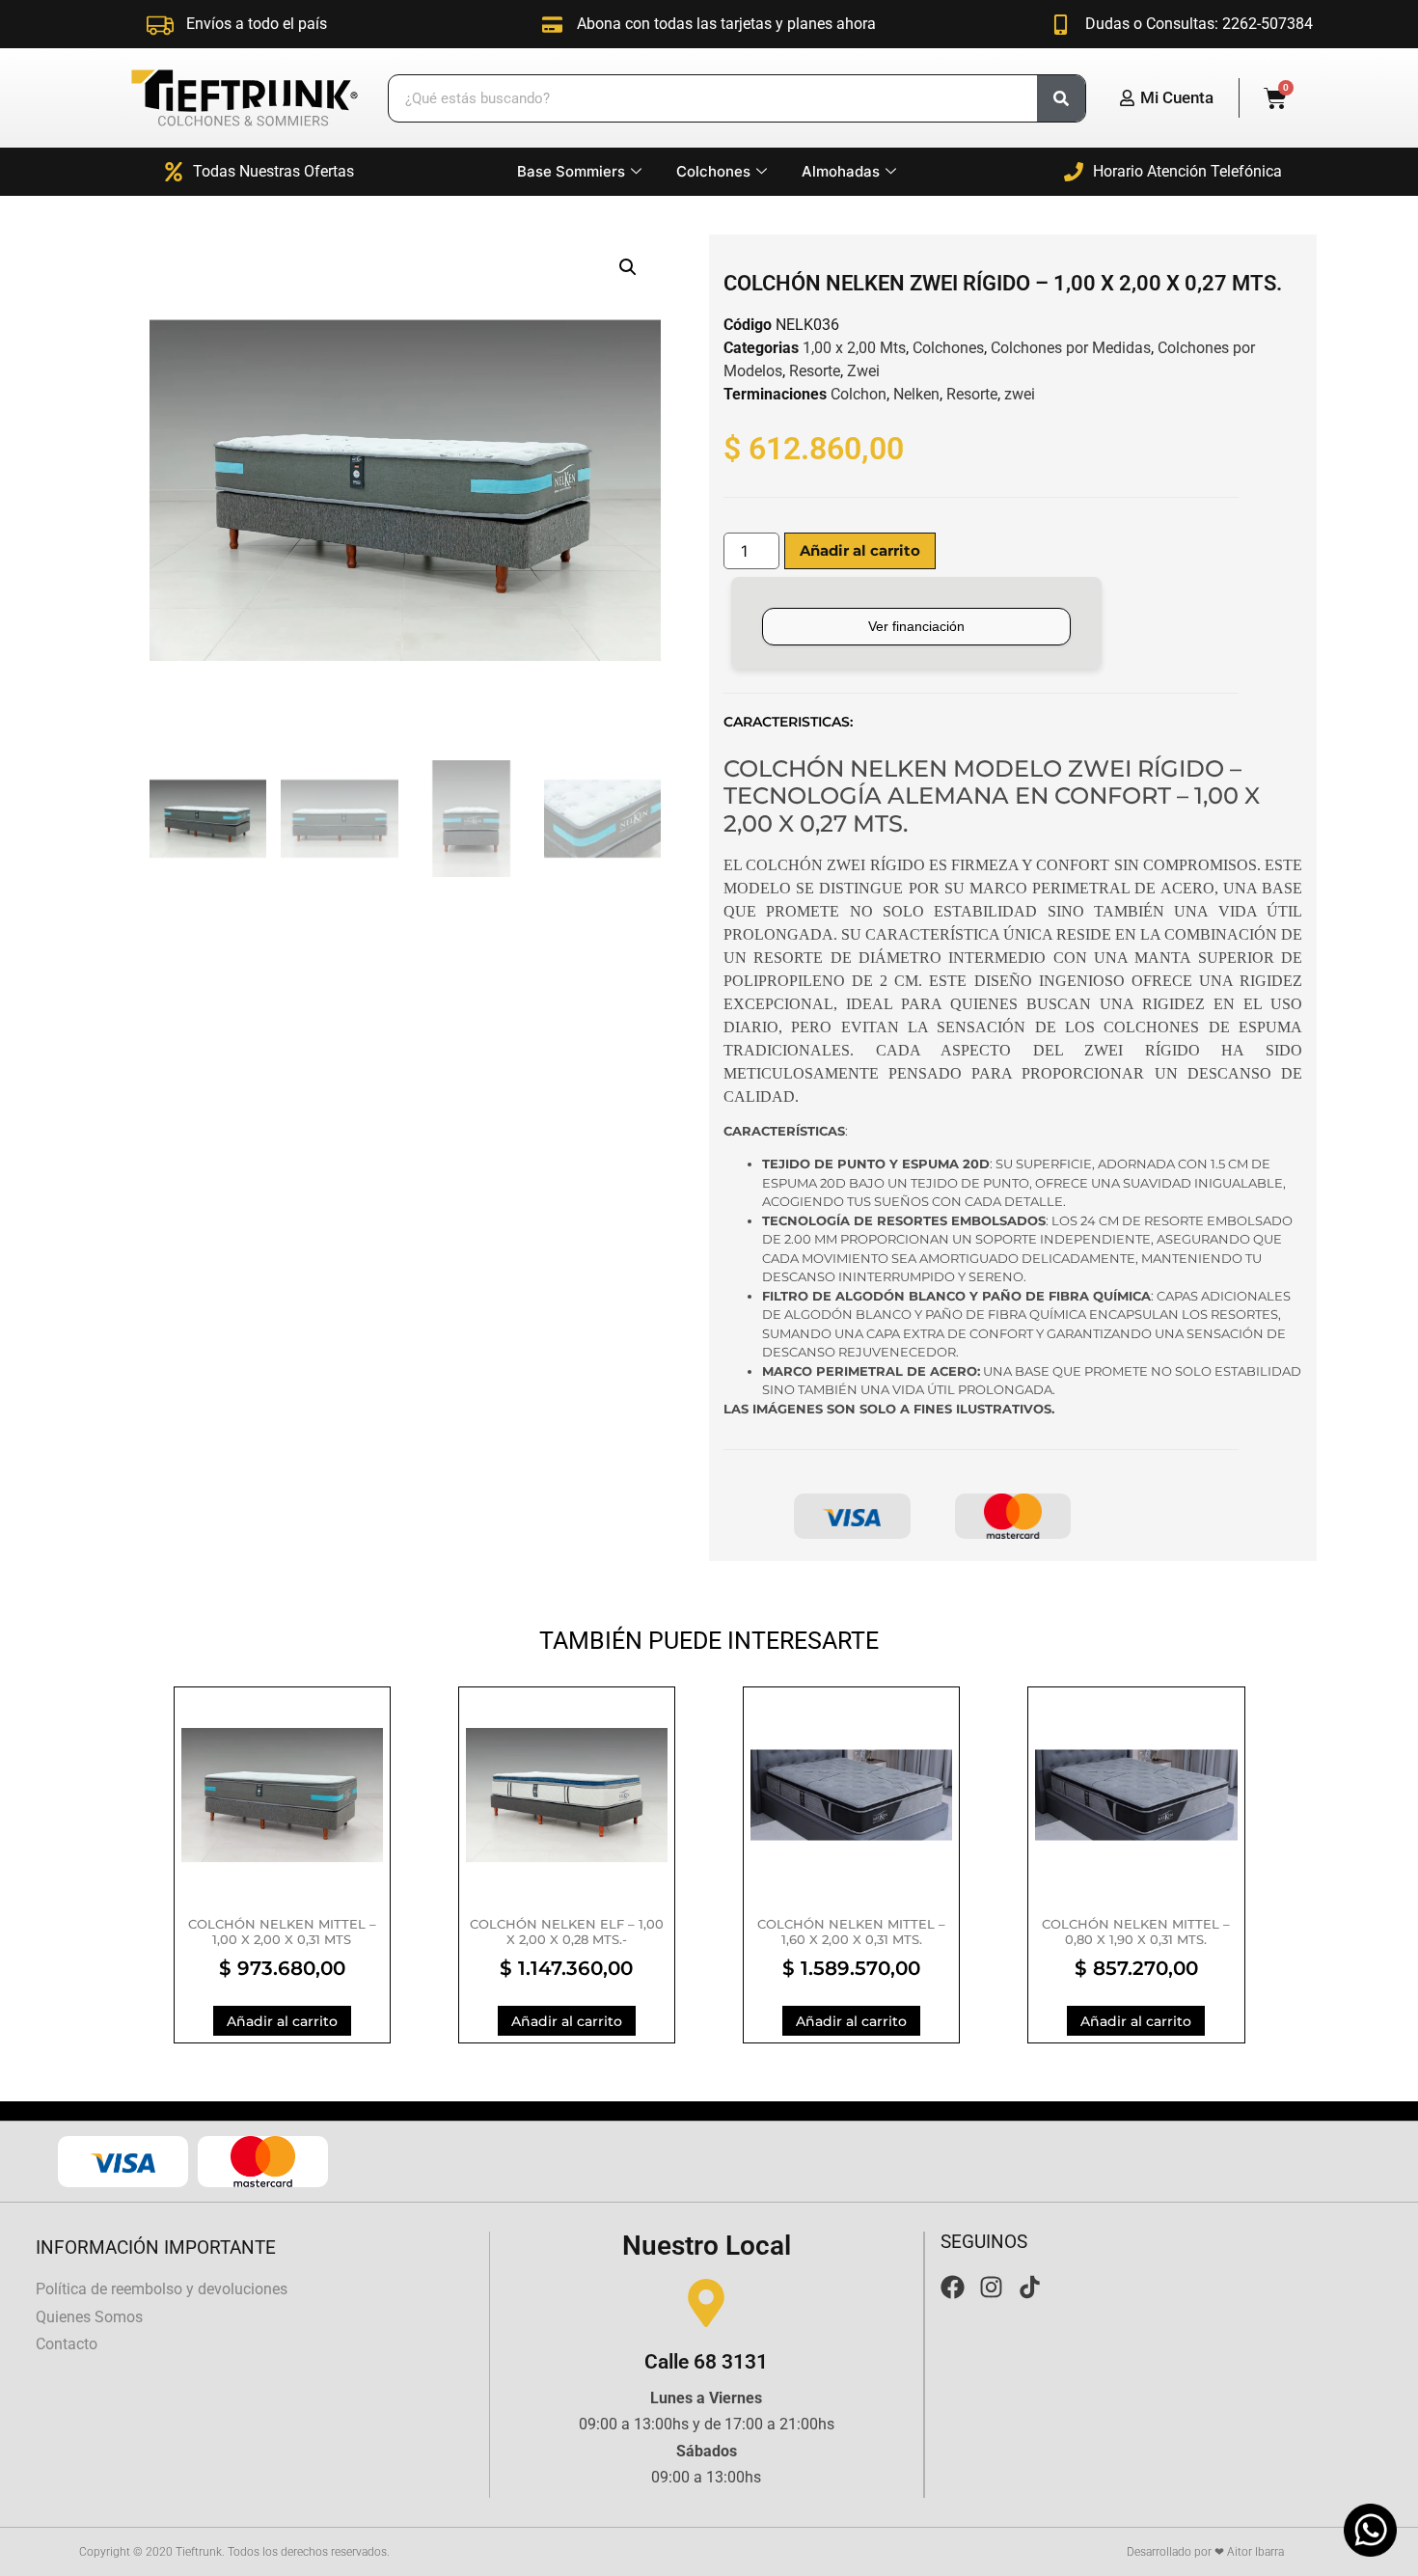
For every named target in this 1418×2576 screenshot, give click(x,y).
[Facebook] (953, 2287)
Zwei (863, 371)
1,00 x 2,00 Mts (854, 348)
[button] (628, 267)
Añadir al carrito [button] (282, 2021)
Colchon (859, 394)
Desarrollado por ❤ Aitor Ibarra (1205, 2552)
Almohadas (841, 171)
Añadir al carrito (860, 550)
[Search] (1061, 98)
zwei (1020, 394)
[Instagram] (991, 2287)
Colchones (713, 171)
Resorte (815, 371)
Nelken (916, 394)
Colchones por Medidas (1071, 348)
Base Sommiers (571, 171)
